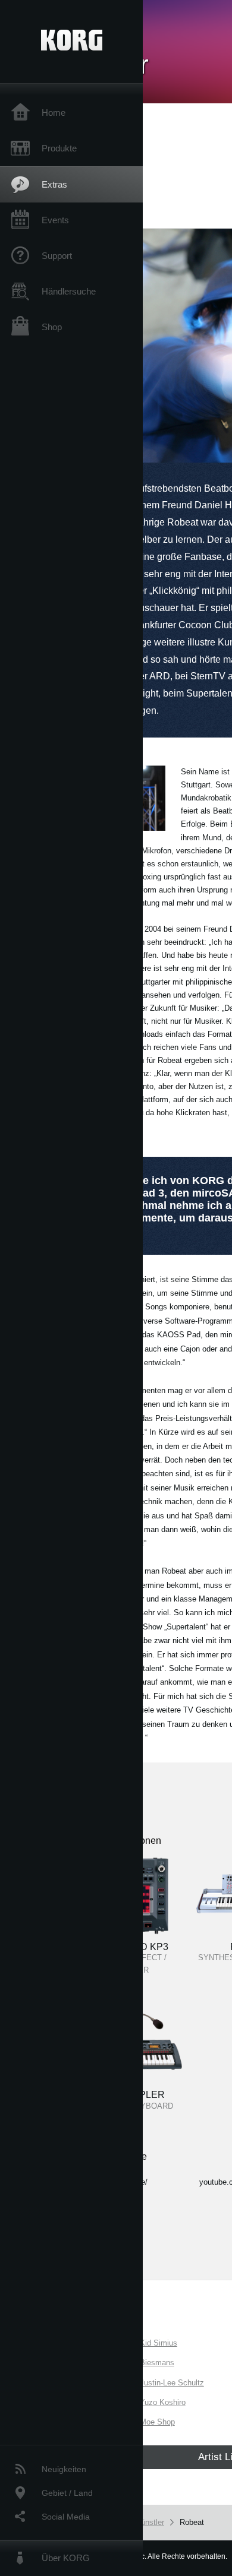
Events (55, 220)
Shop (52, 327)
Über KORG (66, 2558)
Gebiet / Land (67, 2493)
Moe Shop (157, 2422)
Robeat (192, 2522)
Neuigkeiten (64, 2469)
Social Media (66, 2517)
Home (54, 113)
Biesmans (157, 2363)
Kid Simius (159, 2343)
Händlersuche (69, 291)
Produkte (59, 148)
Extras (54, 184)
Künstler (150, 2522)
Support (57, 256)
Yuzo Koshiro (163, 2402)
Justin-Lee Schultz (172, 2383)
